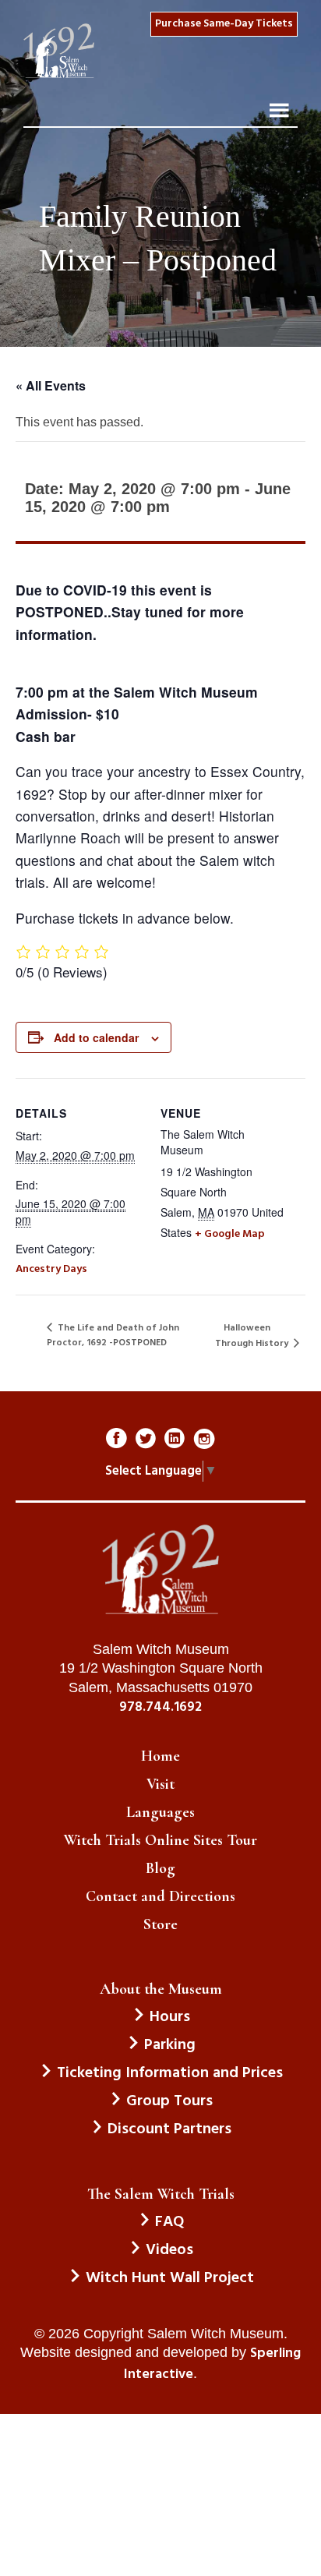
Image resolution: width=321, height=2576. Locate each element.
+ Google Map (230, 1234)
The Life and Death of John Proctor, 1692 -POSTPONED (113, 1336)
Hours (170, 2017)
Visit (160, 1784)
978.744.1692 (160, 1708)
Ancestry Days (51, 1269)
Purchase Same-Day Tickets (224, 24)
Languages (160, 1812)
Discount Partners (169, 2129)
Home (160, 1756)
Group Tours (169, 2101)
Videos (169, 2250)
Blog (160, 1868)
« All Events (51, 385)
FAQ (169, 2222)
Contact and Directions (160, 1896)
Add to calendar (96, 1037)
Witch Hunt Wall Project (170, 2278)
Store (160, 1924)
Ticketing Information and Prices (170, 2073)
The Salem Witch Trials (161, 2194)
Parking (170, 2045)
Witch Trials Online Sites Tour (160, 1840)
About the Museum (161, 1989)
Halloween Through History (253, 1336)
